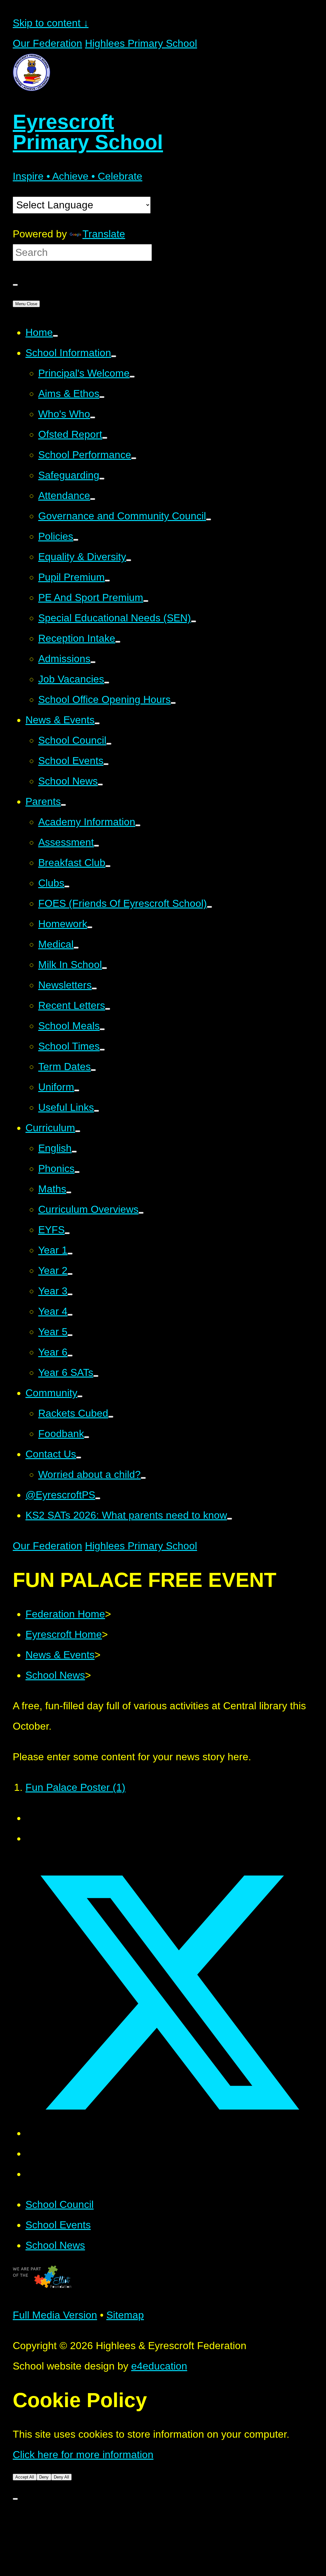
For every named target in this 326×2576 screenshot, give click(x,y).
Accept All (25, 2477)
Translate (104, 234)
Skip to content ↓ (51, 23)
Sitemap (125, 2315)
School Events (58, 2225)
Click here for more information (83, 2455)
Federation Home (65, 1614)
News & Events (60, 1655)
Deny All (61, 2477)
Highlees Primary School (141, 43)
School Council (60, 2204)
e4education (159, 2366)
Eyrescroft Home (64, 1634)
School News (55, 1675)
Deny (44, 2477)
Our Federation (47, 43)
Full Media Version (55, 2315)
